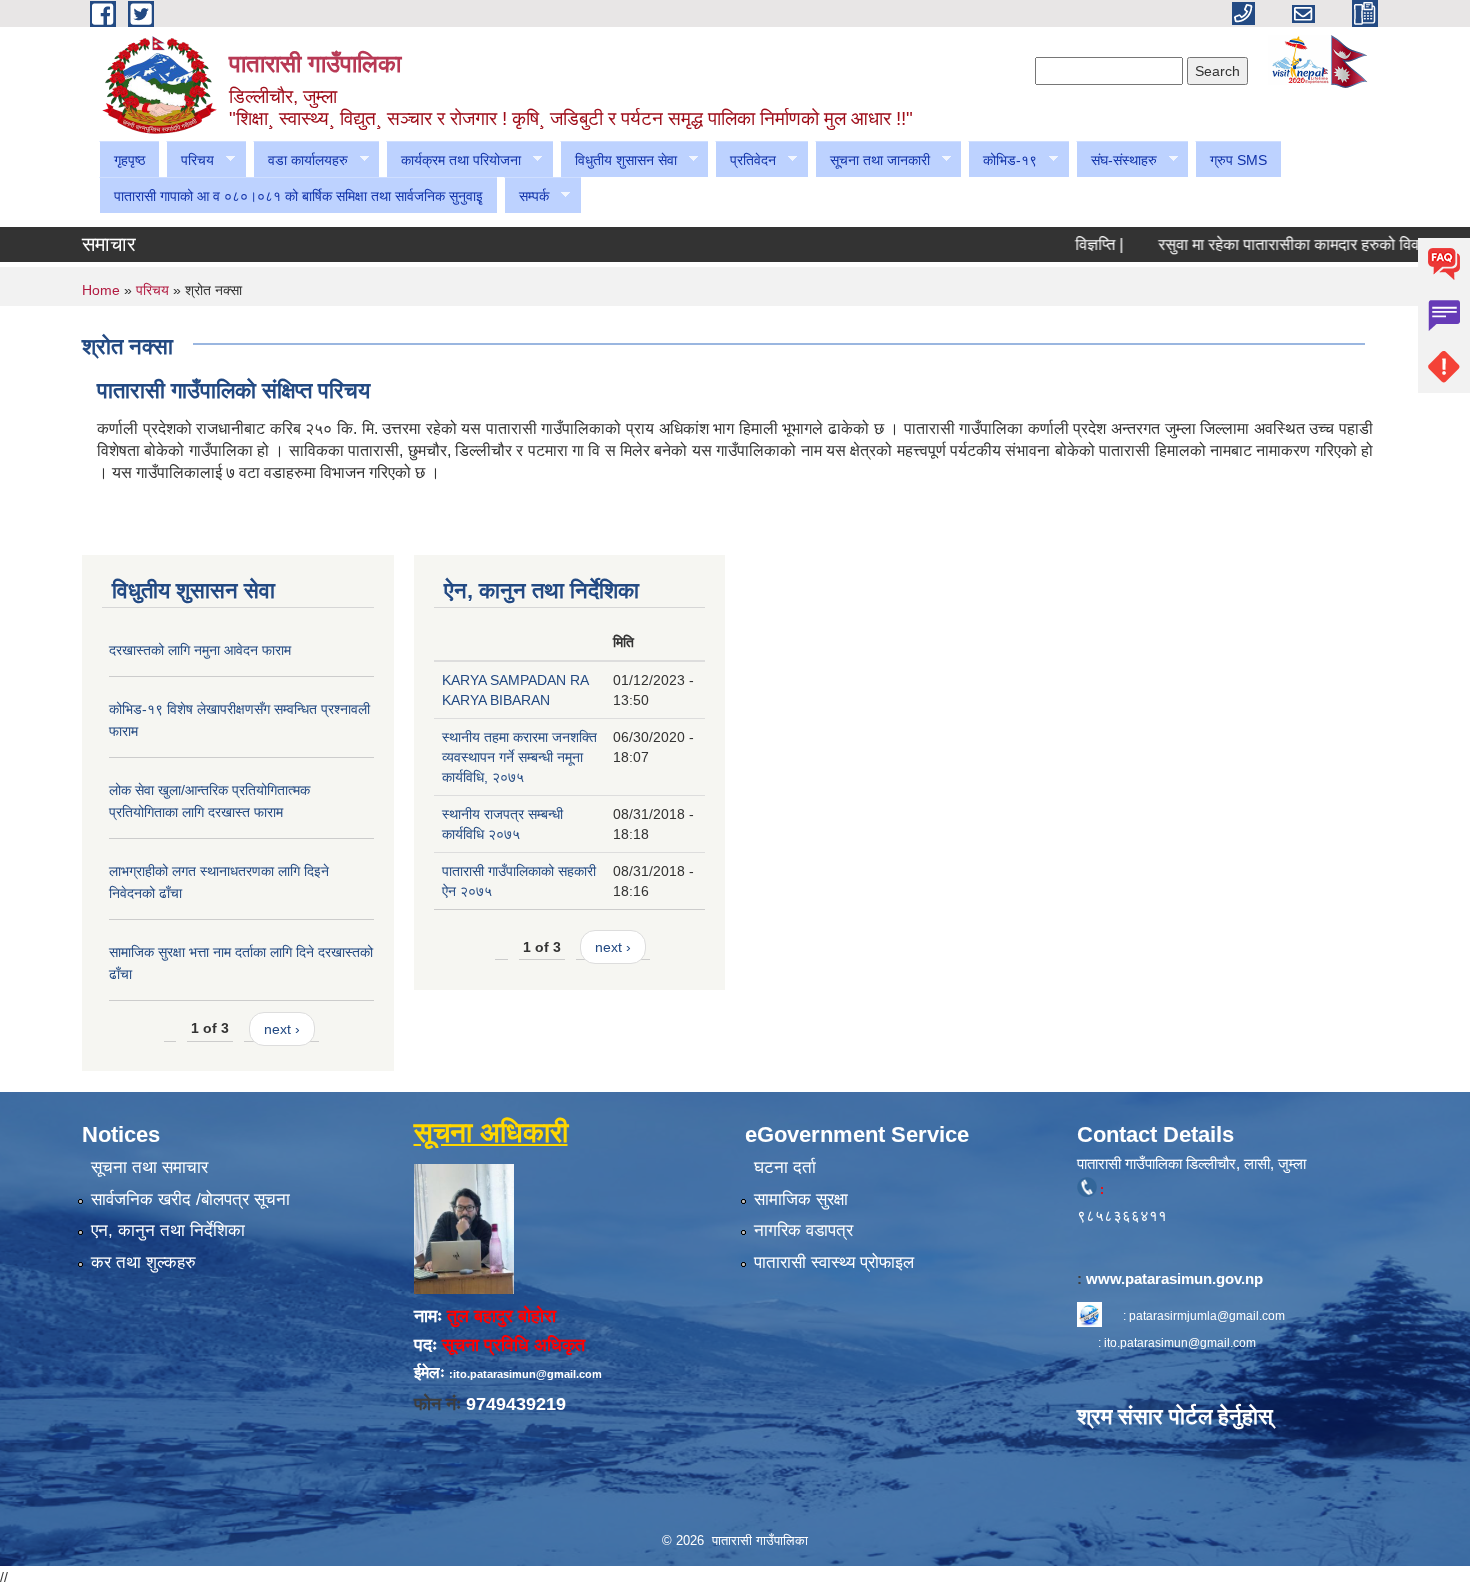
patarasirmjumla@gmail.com (1207, 1316)
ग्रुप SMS (1238, 160)
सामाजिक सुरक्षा (801, 1199)
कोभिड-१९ (1002, 160)
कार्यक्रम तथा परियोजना (453, 160)
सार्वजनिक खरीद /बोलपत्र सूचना (190, 1199)
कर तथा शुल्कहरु (143, 1262)
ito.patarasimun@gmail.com (1180, 1343)
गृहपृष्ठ (129, 160)
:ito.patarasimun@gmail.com (525, 1374)
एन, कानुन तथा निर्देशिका (168, 1230)
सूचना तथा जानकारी (872, 160)
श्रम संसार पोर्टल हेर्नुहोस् (1175, 1416)
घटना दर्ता (785, 1167)
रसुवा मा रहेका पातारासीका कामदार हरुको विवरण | (1270, 244)
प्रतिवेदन (745, 160)
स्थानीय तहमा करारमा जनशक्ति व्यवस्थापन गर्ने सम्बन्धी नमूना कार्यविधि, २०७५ (519, 757)
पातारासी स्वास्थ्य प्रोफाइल (834, 1262)
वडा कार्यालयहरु (300, 160)
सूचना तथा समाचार (149, 1167)
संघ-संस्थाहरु (1116, 160)
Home (101, 290)
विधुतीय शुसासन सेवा (618, 160)
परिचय (190, 160)
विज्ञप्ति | (1068, 244)
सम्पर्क (526, 196)
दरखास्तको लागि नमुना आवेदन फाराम (200, 650)
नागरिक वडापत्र (803, 1230)
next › (282, 1029)
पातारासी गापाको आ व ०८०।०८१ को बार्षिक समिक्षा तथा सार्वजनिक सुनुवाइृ (298, 196)
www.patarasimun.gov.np (1176, 1278)
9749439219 (516, 1404)
